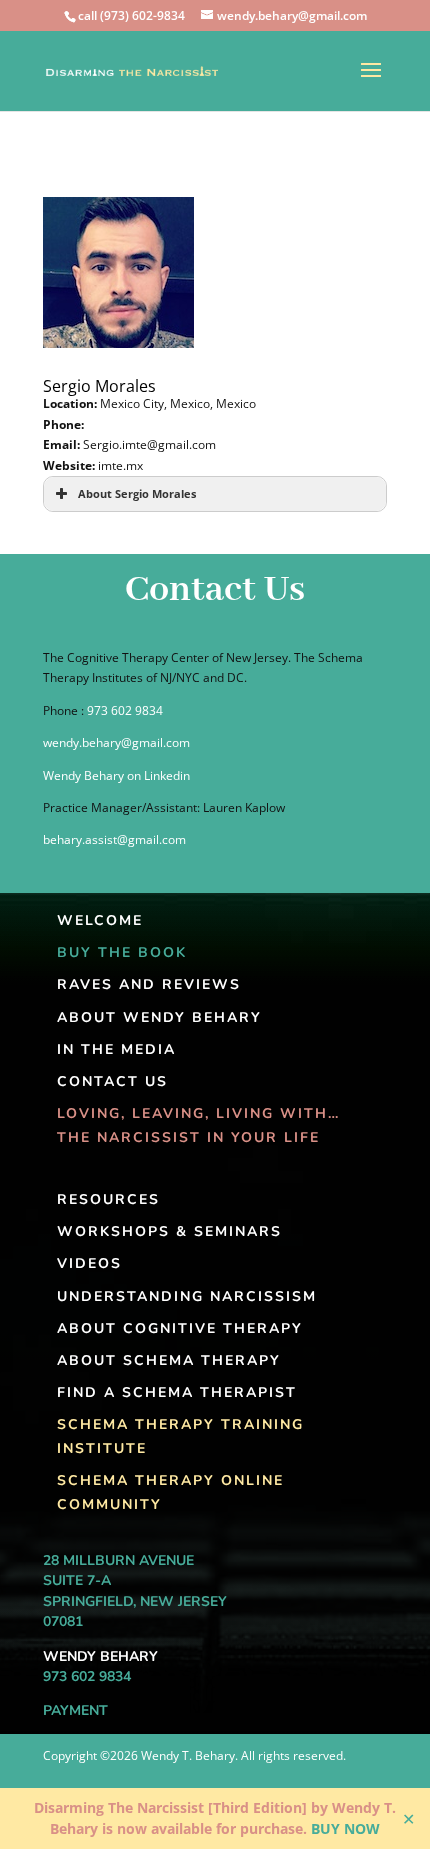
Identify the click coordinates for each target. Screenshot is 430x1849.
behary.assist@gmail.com (114, 839)
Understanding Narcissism (187, 1296)
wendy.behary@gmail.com (116, 742)
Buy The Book (122, 952)
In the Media (116, 1049)
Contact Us (112, 1081)
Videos (89, 1263)
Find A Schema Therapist (177, 1392)
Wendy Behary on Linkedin (116, 775)
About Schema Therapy (169, 1360)
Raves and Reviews (149, 984)
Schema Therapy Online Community (170, 1492)
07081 (63, 1621)
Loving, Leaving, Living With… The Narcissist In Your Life (198, 1125)
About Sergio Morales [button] (137, 493)
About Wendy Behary (159, 1017)
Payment (75, 1710)
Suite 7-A (77, 1580)
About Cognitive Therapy (180, 1328)
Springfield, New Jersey (135, 1601)
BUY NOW (345, 1828)
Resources (108, 1199)
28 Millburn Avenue (118, 1560)
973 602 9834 (125, 710)
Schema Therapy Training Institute (180, 1436)
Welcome (100, 920)
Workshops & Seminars (169, 1231)
